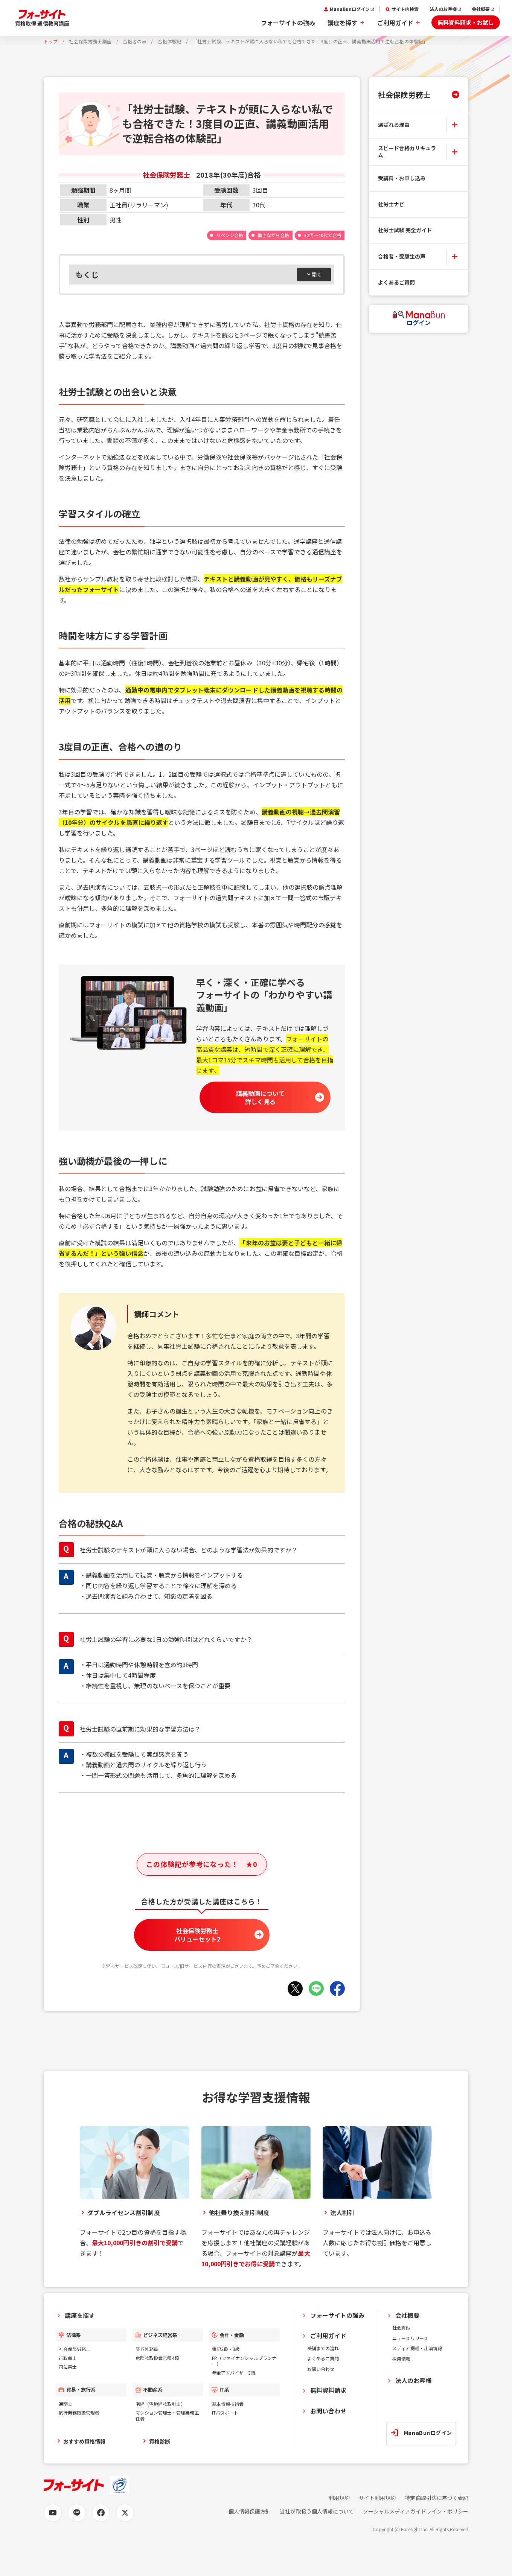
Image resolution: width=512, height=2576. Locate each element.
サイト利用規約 (377, 2498)
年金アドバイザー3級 (234, 2373)
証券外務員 (147, 2349)
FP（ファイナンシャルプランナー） (244, 2361)
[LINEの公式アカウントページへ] (77, 2513)
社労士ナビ (391, 204)
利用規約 (339, 2498)
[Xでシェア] (295, 1989)
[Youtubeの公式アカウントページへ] (53, 2513)
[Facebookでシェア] (337, 1989)
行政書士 (68, 2358)
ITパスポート (225, 2412)
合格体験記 (170, 41)
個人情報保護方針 (250, 2511)
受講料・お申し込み (402, 178)
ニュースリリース (410, 2338)
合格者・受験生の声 (402, 256)
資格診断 (160, 2441)
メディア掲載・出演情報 (417, 2348)
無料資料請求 (328, 2390)
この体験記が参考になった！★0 (202, 1864)
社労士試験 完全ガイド (405, 230)
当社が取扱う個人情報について (317, 2511)
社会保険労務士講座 (90, 41)
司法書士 (68, 2367)
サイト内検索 (405, 9)
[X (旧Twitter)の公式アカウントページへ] (125, 2513)
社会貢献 (401, 2327)
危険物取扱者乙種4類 (157, 2358)
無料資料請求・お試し (466, 22)
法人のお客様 (443, 9)
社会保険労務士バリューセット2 (197, 1935)
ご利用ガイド (395, 23)
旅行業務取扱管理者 (79, 2412)
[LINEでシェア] (316, 1989)
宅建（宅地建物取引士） (161, 2404)
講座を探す (343, 23)
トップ (51, 41)
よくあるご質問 (396, 282)
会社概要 (481, 9)
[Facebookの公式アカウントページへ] (101, 2513)
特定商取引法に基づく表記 (437, 2498)
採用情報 (401, 2359)
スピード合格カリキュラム (407, 152)
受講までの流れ (323, 2348)
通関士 (66, 2404)
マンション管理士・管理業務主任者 (167, 2415)
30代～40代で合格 (323, 235)
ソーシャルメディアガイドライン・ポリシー (416, 2511)
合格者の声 (135, 41)
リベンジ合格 (230, 235)
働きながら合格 (273, 235)
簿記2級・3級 (226, 2349)
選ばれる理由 (394, 125)
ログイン (419, 323)
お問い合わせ (321, 2369)
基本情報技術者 (228, 2404)
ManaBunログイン (350, 9)
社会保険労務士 (404, 94)
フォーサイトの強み (288, 23)
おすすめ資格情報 (84, 2441)
